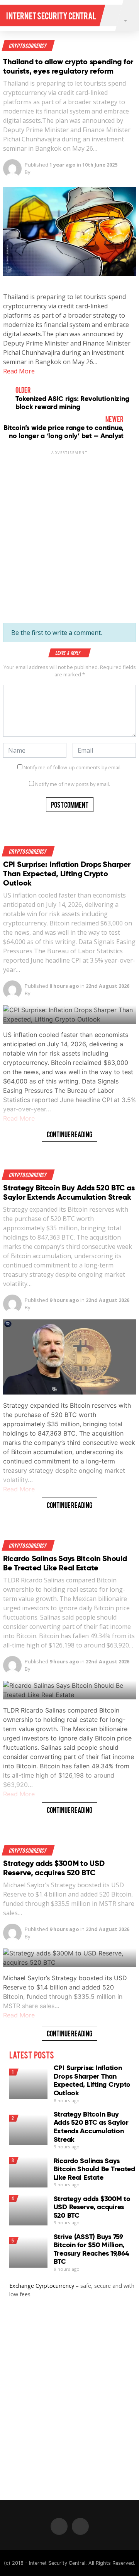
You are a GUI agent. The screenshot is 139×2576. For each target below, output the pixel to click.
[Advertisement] (69, 529)
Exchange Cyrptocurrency (42, 2286)
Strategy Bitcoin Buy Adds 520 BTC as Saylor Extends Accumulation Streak (69, 1192)
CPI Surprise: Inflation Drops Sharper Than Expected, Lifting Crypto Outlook (67, 874)
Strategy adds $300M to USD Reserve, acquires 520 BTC (54, 1868)
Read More (19, 371)
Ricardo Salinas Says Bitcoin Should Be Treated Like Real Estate (65, 1563)
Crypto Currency (28, 46)
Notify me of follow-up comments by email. (73, 767)
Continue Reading (69, 1134)
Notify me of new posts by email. (73, 784)
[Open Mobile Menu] (111, 15)
